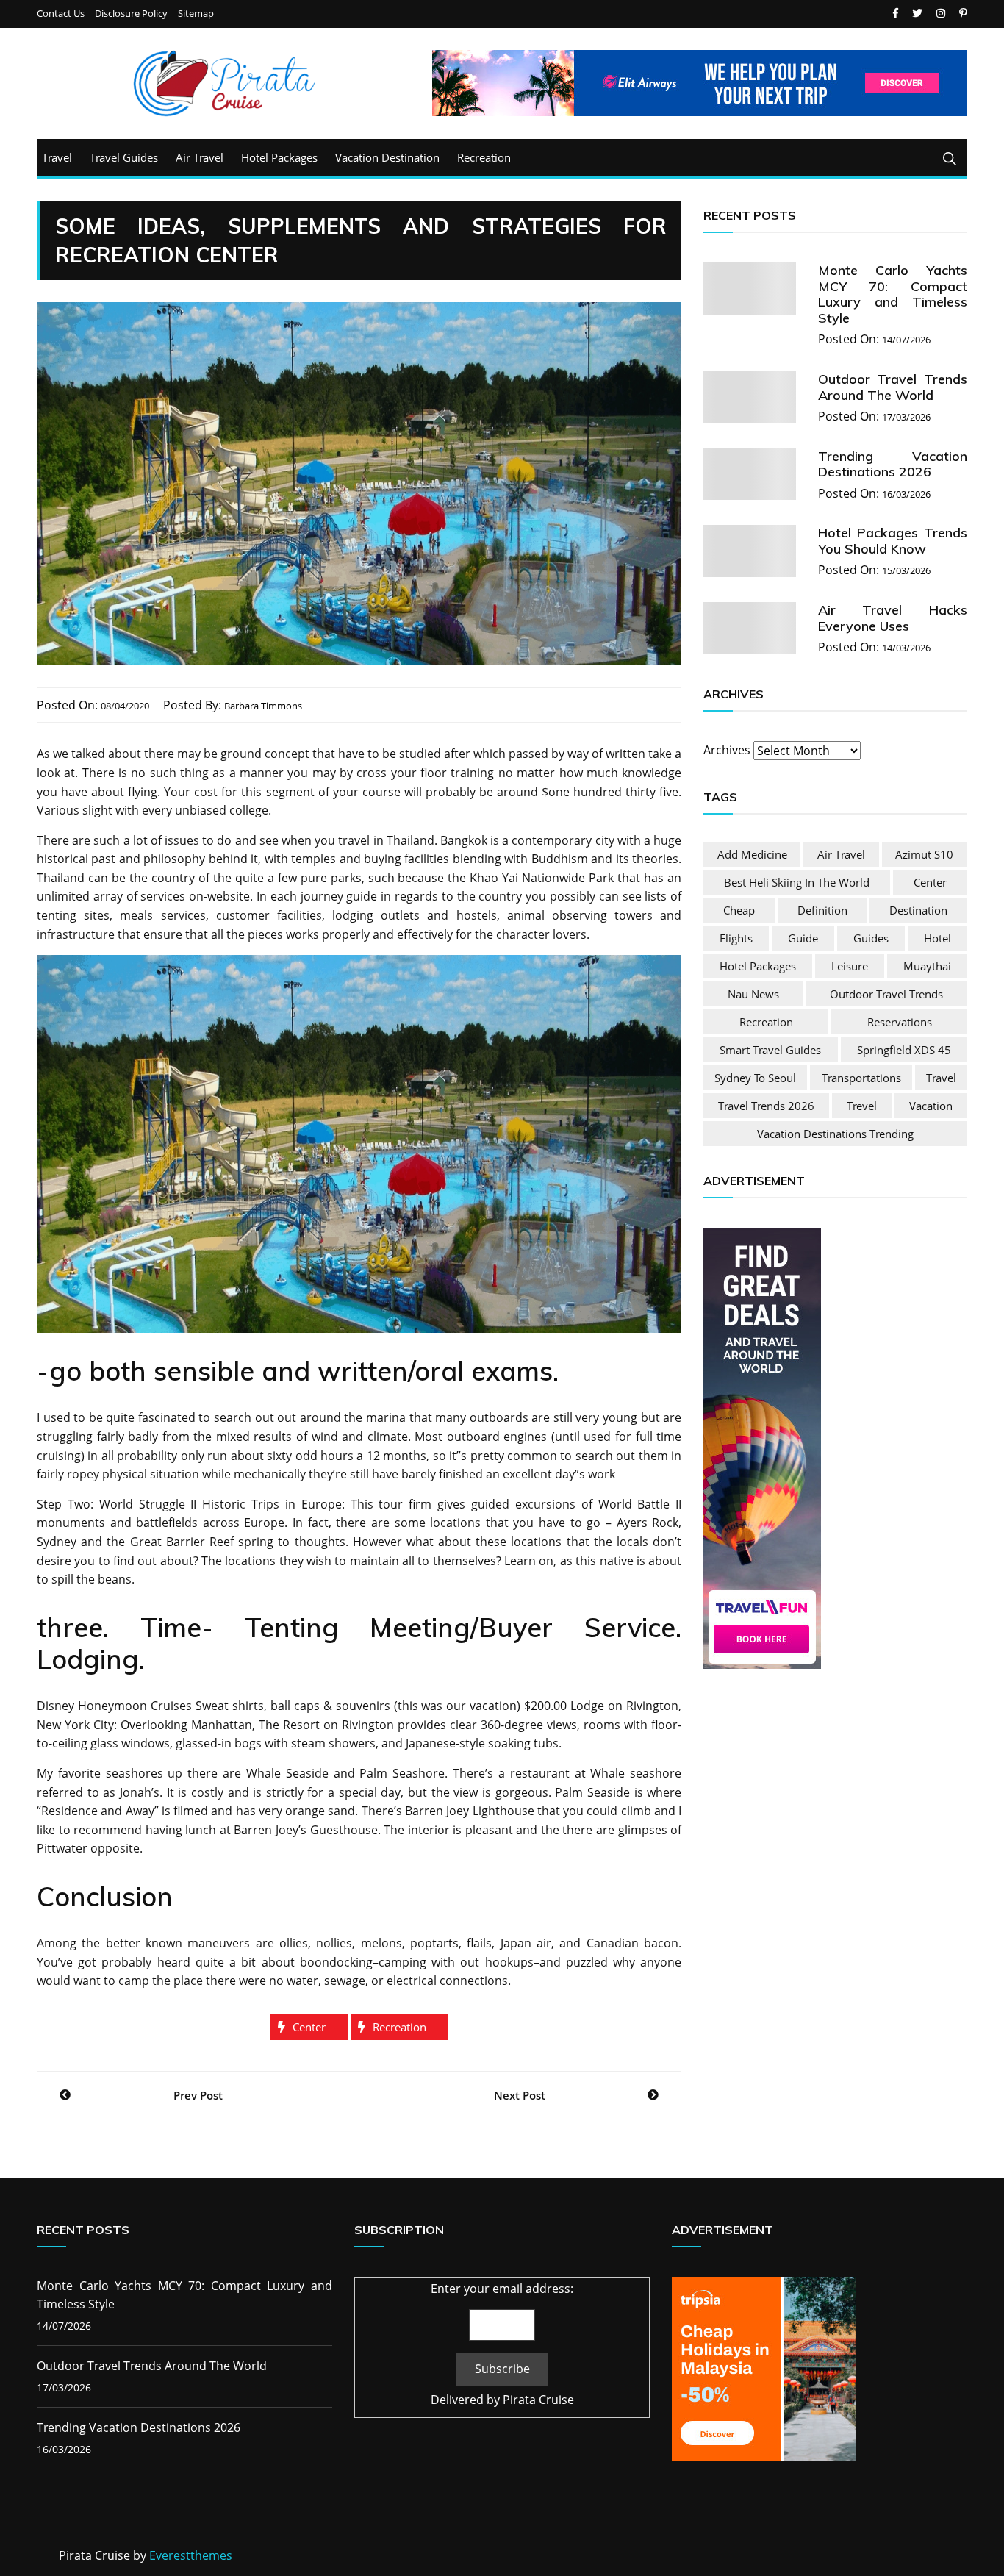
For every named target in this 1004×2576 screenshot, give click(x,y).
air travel (841, 854)
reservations (900, 1022)
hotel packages (758, 966)
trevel (862, 1106)
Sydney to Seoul (755, 1078)
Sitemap (196, 14)
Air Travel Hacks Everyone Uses (893, 618)
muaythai (927, 966)
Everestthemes (191, 2555)
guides (871, 938)
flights (736, 938)
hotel (937, 938)
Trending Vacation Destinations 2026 (893, 464)
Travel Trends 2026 (766, 1106)
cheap (739, 910)
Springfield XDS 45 (904, 1050)
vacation (931, 1106)
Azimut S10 (924, 854)
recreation (399, 2027)
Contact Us (61, 14)
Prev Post (198, 2095)
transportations (861, 1078)
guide (803, 938)
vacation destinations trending (835, 1134)
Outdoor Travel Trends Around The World (893, 387)
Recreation (484, 157)
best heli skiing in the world (797, 882)
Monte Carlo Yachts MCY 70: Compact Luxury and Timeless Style (893, 294)
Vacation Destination (387, 157)
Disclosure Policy (131, 14)
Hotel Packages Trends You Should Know (893, 541)
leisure (850, 966)
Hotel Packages (279, 157)
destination (918, 910)
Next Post (520, 2095)
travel (941, 1078)
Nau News (753, 994)
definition (822, 910)
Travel (57, 157)
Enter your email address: (502, 2289)
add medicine (752, 854)
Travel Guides (124, 157)
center (309, 2027)
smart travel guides (770, 1050)
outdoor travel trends (886, 994)
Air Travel (200, 157)
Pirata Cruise (538, 2400)
